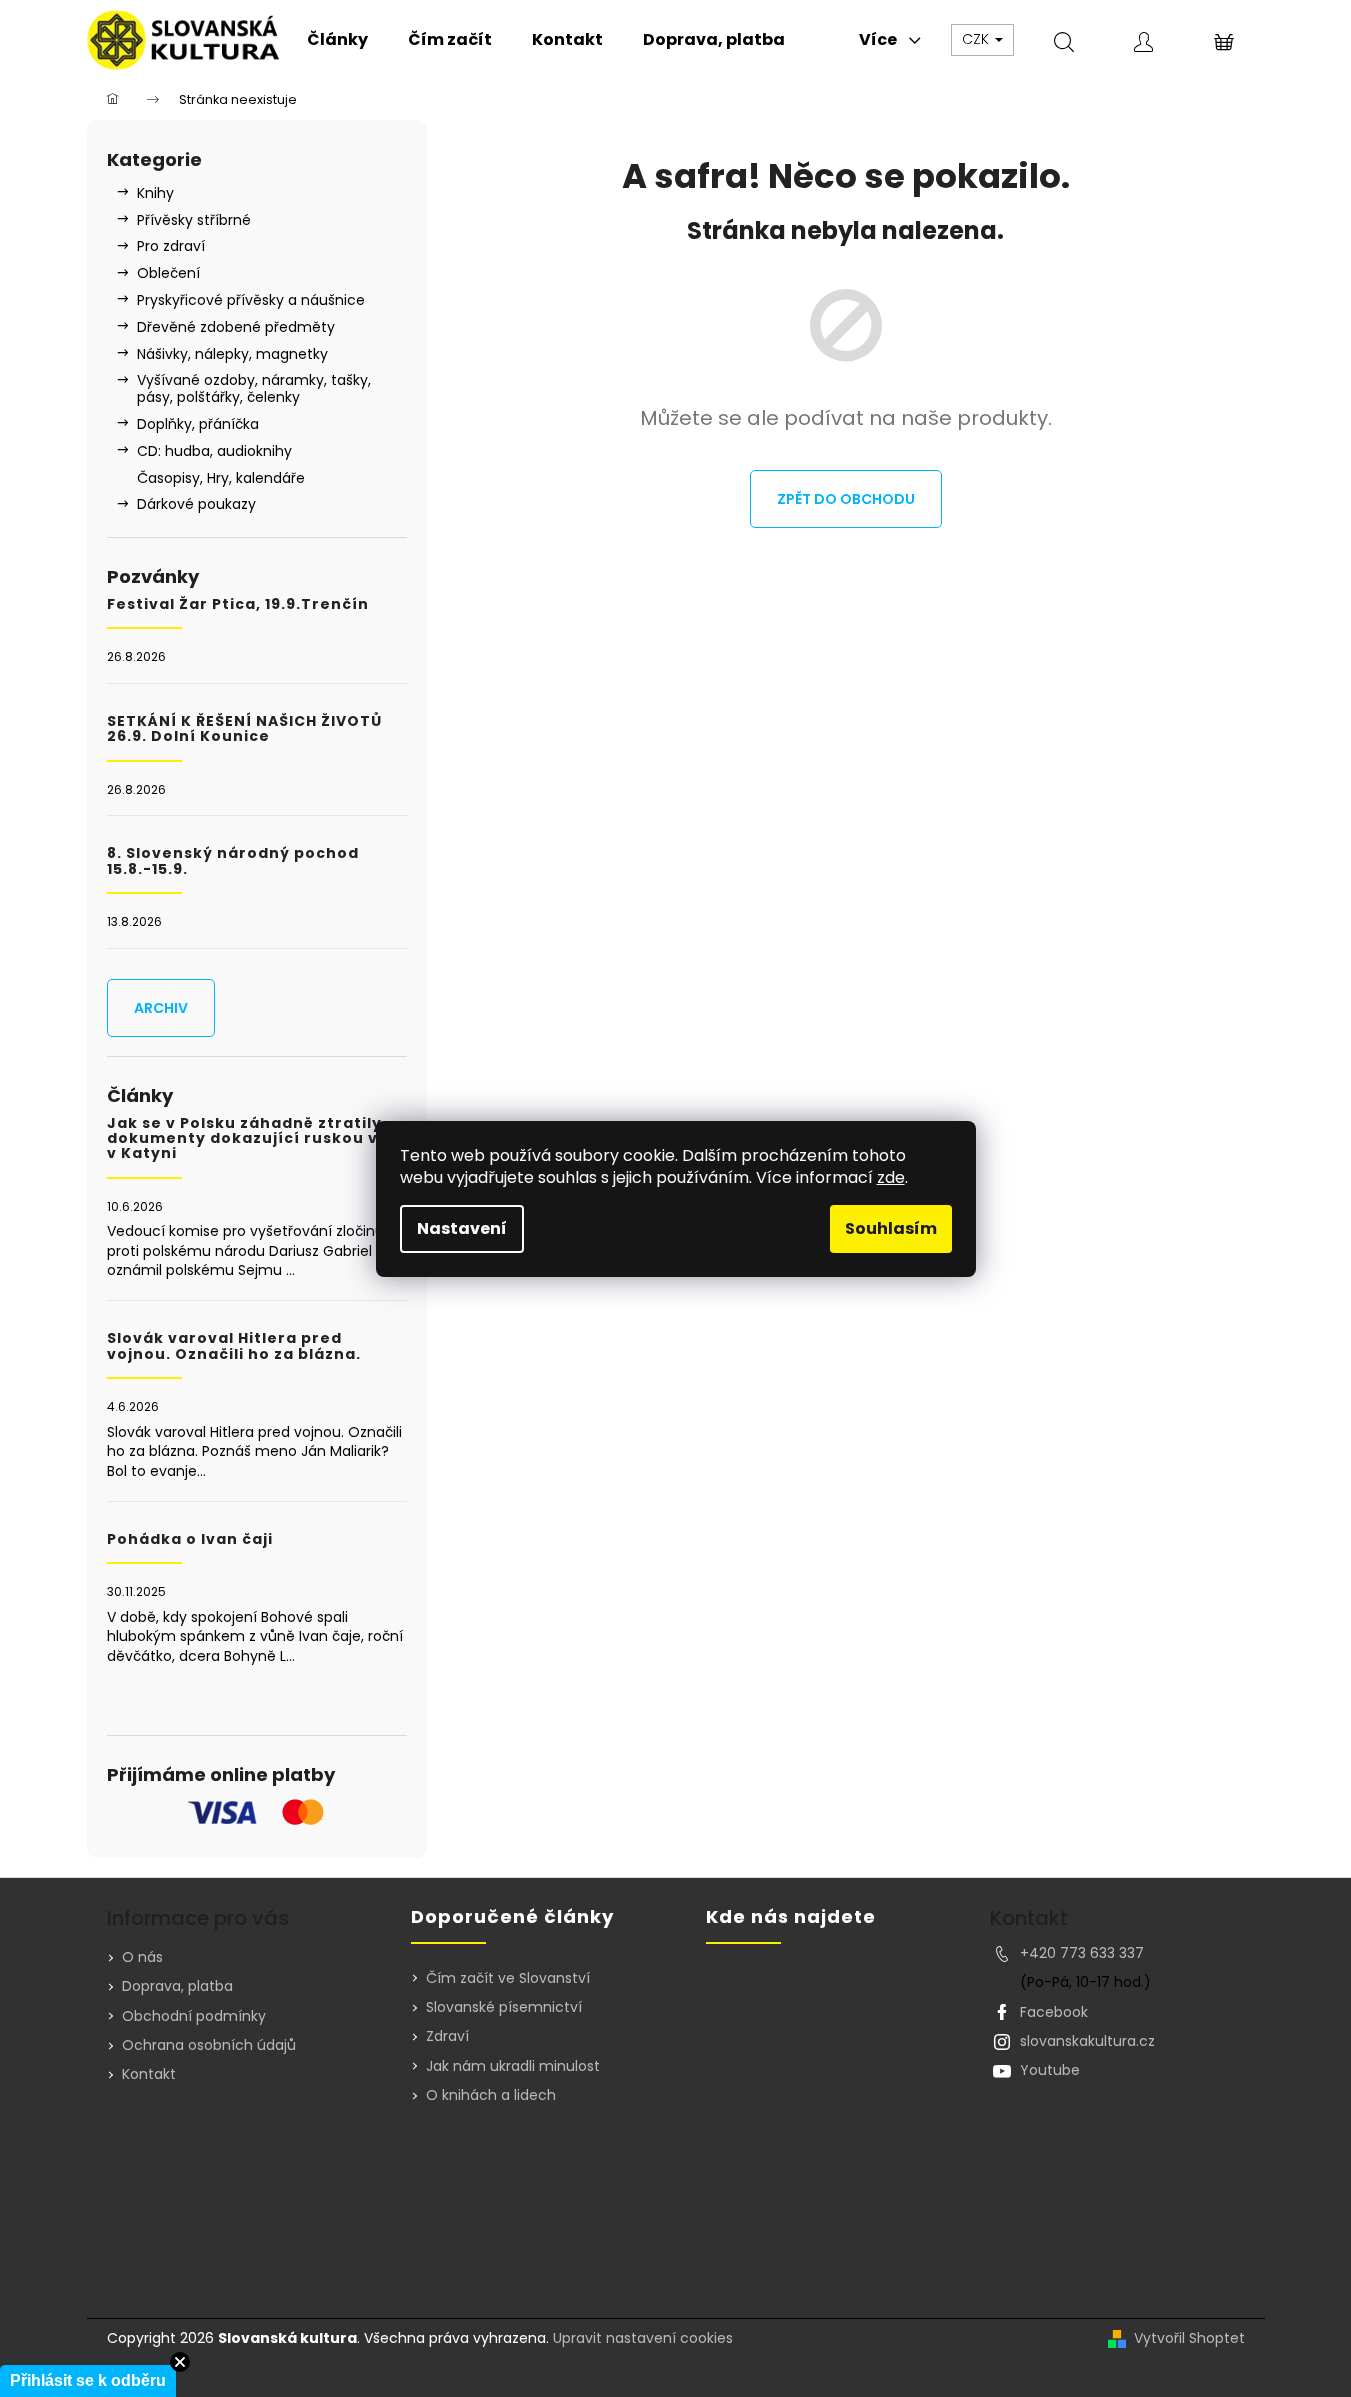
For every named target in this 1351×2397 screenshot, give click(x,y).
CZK (977, 39)
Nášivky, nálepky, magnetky (232, 354)
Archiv (161, 1008)
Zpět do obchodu (846, 499)
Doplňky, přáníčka (198, 424)
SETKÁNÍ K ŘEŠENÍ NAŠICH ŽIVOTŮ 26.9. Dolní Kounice (244, 729)
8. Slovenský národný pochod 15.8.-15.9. (233, 861)
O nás (142, 1957)
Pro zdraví (171, 246)
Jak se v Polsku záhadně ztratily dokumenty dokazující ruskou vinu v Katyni (256, 1139)
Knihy (155, 193)
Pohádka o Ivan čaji (190, 1539)
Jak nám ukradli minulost (513, 2066)
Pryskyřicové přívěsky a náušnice (251, 300)
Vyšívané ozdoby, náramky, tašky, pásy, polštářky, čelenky (254, 388)
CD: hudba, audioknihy (214, 451)
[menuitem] (337, 40)
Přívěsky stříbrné (194, 220)
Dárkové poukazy (196, 504)
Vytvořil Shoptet (1189, 2338)
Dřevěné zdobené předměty (236, 327)
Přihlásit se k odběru (88, 2380)
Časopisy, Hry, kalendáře (221, 478)
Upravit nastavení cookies (643, 2338)
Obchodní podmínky (194, 2016)
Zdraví (447, 2036)
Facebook (1054, 2012)
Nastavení (462, 1228)
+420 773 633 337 (1082, 1953)
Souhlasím (891, 1228)
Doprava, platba (177, 1986)
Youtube (1050, 2070)
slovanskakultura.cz (1087, 2041)
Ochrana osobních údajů (209, 2045)
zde (891, 1177)
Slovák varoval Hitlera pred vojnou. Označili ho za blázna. (234, 1346)
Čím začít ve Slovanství (508, 1978)
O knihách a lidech (491, 2095)
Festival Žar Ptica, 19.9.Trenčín (238, 604)
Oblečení (168, 273)
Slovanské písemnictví (504, 2007)
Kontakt (149, 2074)
